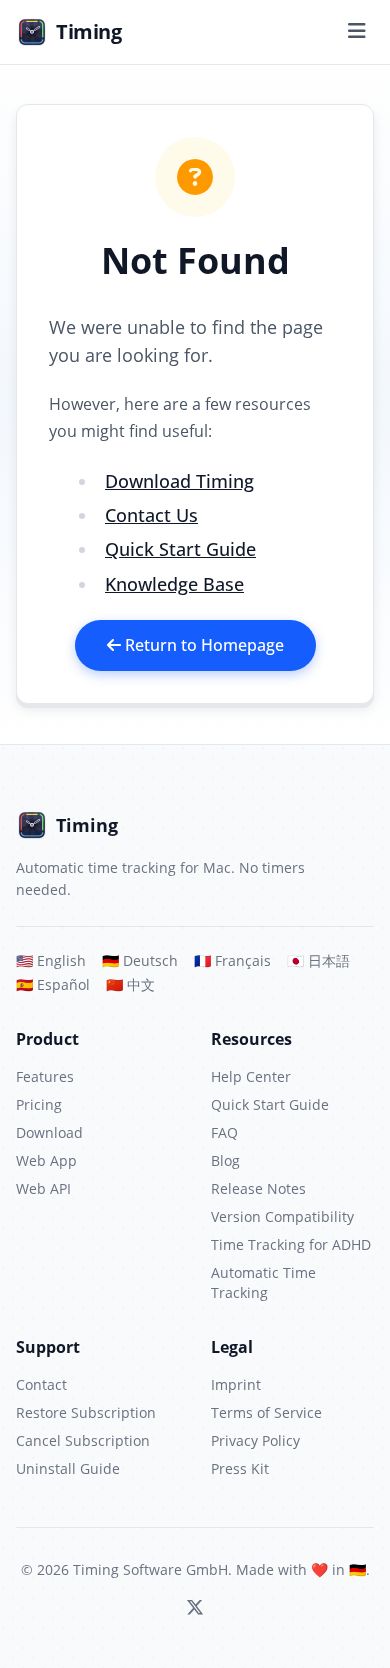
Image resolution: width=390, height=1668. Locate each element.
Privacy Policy (255, 1440)
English (51, 960)
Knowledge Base (174, 584)
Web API (43, 1188)
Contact (41, 1384)
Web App (46, 1160)
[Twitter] (195, 1608)
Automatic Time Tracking (263, 1282)
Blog (225, 1160)
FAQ (224, 1132)
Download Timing (179, 481)
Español (53, 984)
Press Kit (240, 1468)
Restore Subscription (86, 1412)
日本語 (318, 960)
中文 (130, 984)
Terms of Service (266, 1412)
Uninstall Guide (68, 1468)
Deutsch (140, 960)
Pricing (39, 1104)
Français (232, 960)
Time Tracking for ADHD (291, 1244)
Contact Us (151, 515)
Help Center (251, 1076)
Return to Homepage (202, 645)
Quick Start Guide (180, 549)
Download (49, 1132)
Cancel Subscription (83, 1440)
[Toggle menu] (357, 32)
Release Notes (258, 1188)
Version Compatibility (282, 1216)
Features (45, 1076)
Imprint (236, 1384)
